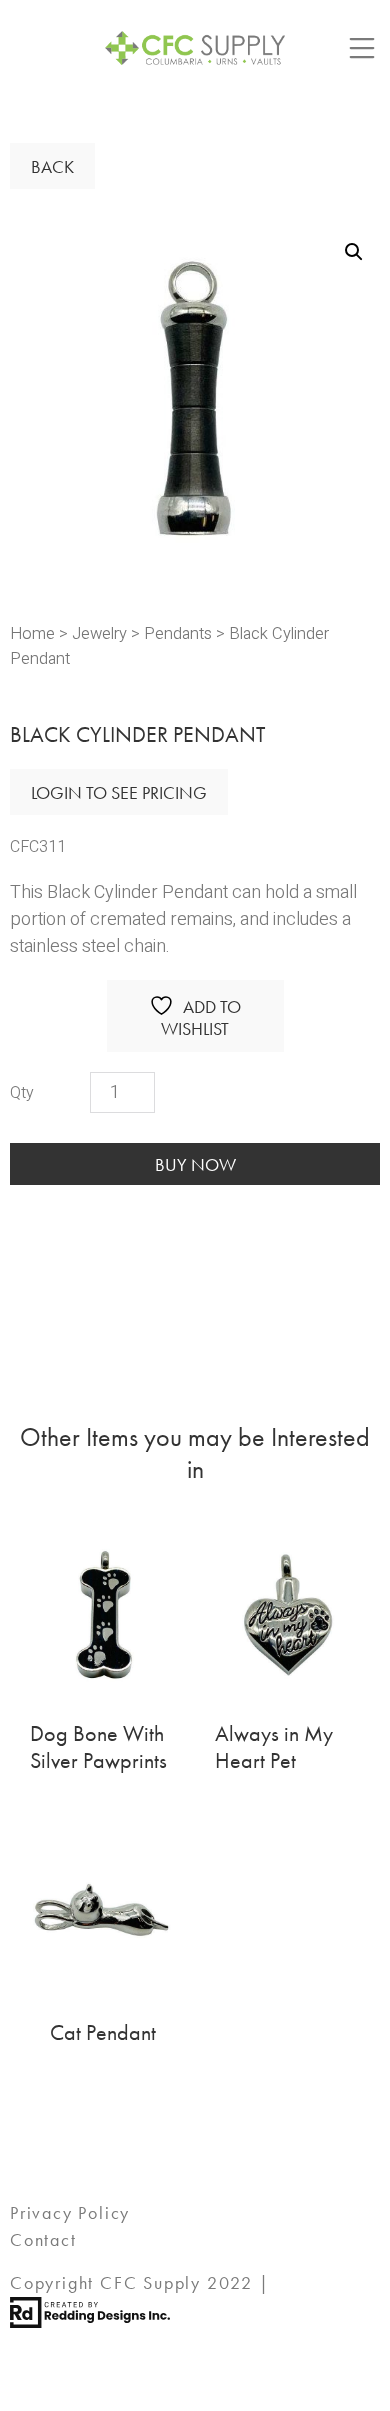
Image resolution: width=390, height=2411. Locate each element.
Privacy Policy (70, 2212)
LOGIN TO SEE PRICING (119, 792)
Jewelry (99, 634)
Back (52, 166)
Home (32, 634)
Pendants (178, 634)
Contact (43, 2239)
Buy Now (195, 1164)
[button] (354, 252)
